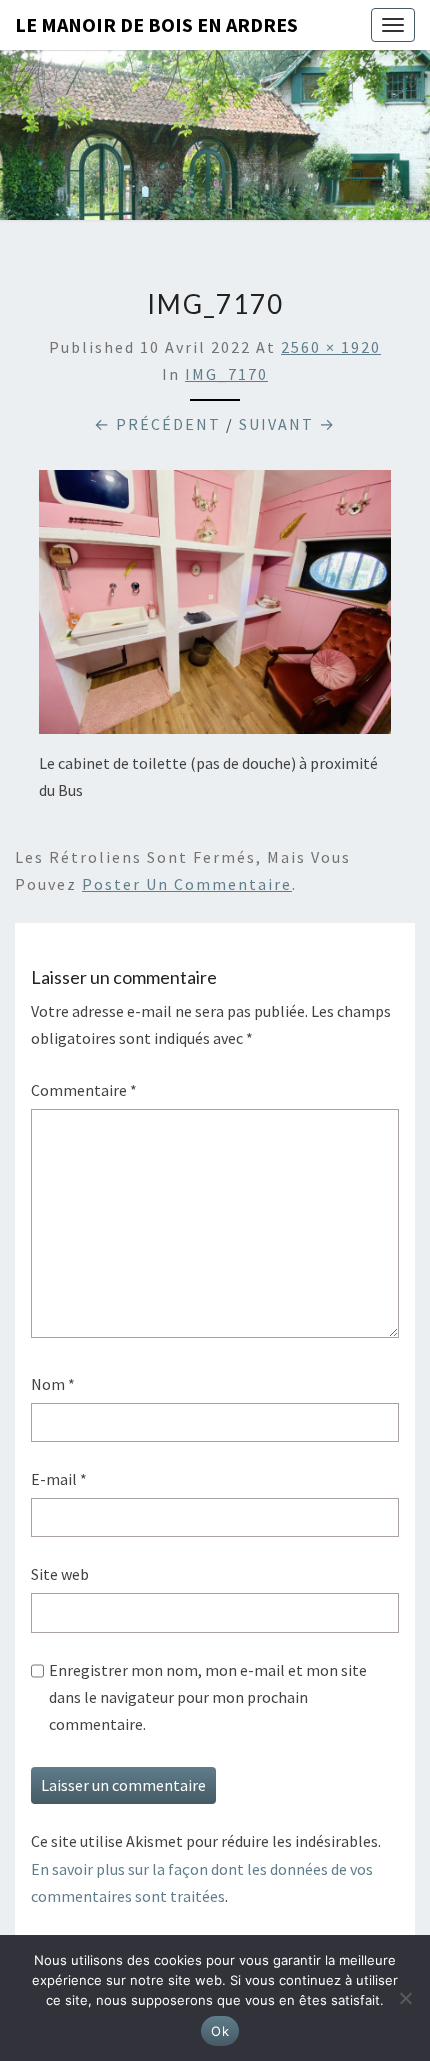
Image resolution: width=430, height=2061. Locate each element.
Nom (53, 1384)
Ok (220, 2031)
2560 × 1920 (331, 347)
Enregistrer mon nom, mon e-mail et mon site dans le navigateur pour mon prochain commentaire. (208, 1697)
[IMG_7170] (215, 608)
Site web (60, 1574)
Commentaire (84, 1090)
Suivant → (287, 424)
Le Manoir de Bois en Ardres (156, 24)
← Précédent (157, 424)
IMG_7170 (226, 374)
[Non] (405, 1998)
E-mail (59, 1479)
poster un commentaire (187, 884)
